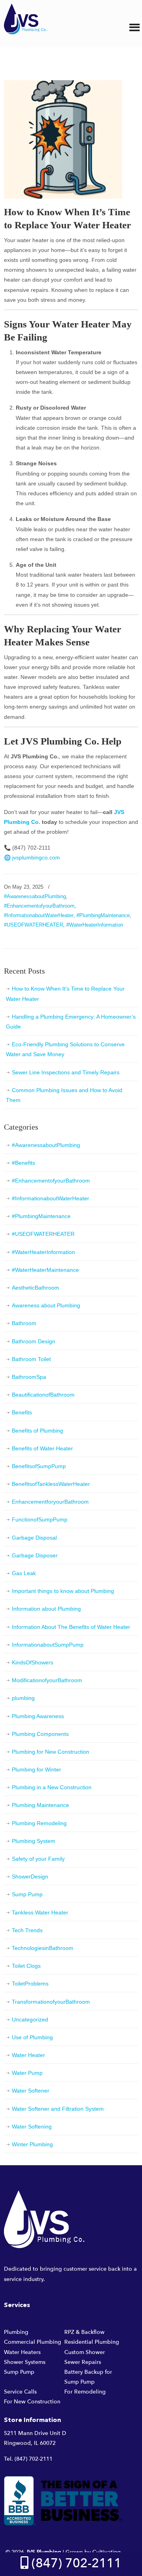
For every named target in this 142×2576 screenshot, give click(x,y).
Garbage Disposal (34, 1538)
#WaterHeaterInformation (95, 925)
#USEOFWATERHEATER (34, 925)
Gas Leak (24, 1573)
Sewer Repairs (83, 2362)
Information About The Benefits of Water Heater (71, 1627)
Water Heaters (22, 2352)
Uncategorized (30, 2019)
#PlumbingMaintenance (103, 915)
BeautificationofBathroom (43, 1395)
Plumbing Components (40, 1734)
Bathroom (24, 1323)
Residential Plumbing (92, 2342)
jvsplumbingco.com (36, 857)
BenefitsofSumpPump (39, 1466)
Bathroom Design (34, 1341)
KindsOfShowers (33, 1662)
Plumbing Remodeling (39, 1823)
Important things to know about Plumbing (63, 1591)
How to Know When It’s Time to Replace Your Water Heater (65, 994)
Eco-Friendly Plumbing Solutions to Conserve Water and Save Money (65, 1049)
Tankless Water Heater (40, 1912)
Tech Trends (27, 1930)
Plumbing (16, 2332)
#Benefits (23, 1163)
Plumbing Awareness (38, 1716)
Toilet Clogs (26, 1966)
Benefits (22, 1412)
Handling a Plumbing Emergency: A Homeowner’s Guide (71, 1022)
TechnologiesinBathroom (43, 1948)
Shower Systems (25, 2362)
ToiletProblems (30, 1984)
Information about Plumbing (46, 1609)
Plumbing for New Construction (50, 1752)
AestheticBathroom (35, 1288)
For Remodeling (85, 2392)
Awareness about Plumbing (46, 1305)
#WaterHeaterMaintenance (45, 1270)
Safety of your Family (38, 1859)
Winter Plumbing (32, 2144)
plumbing (23, 1698)
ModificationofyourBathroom (47, 1680)
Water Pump (27, 2073)
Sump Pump (27, 1894)
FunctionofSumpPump (40, 1519)
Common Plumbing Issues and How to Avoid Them (64, 1095)
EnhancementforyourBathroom (50, 1502)
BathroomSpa (29, 1377)
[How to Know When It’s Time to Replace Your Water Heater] (63, 197)
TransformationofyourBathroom (51, 2002)
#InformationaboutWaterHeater (39, 915)
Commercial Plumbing (33, 2342)
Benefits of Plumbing (37, 1431)
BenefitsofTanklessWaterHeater (51, 1484)
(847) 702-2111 (34, 2459)
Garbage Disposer (35, 1555)
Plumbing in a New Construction (52, 1787)
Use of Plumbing (32, 2037)
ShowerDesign (30, 1877)
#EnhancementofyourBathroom (39, 906)
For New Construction (32, 2402)
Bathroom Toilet (31, 1359)
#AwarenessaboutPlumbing (35, 896)
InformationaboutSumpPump (48, 1645)
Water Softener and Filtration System (58, 2109)
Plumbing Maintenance (40, 1805)
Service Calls (20, 2392)
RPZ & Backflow (84, 2332)
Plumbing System (34, 1841)
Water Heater (28, 2055)
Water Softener (31, 2091)
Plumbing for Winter (36, 1769)
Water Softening (32, 2127)
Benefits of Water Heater (42, 1448)
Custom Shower (85, 2352)
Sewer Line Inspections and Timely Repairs (66, 1072)
